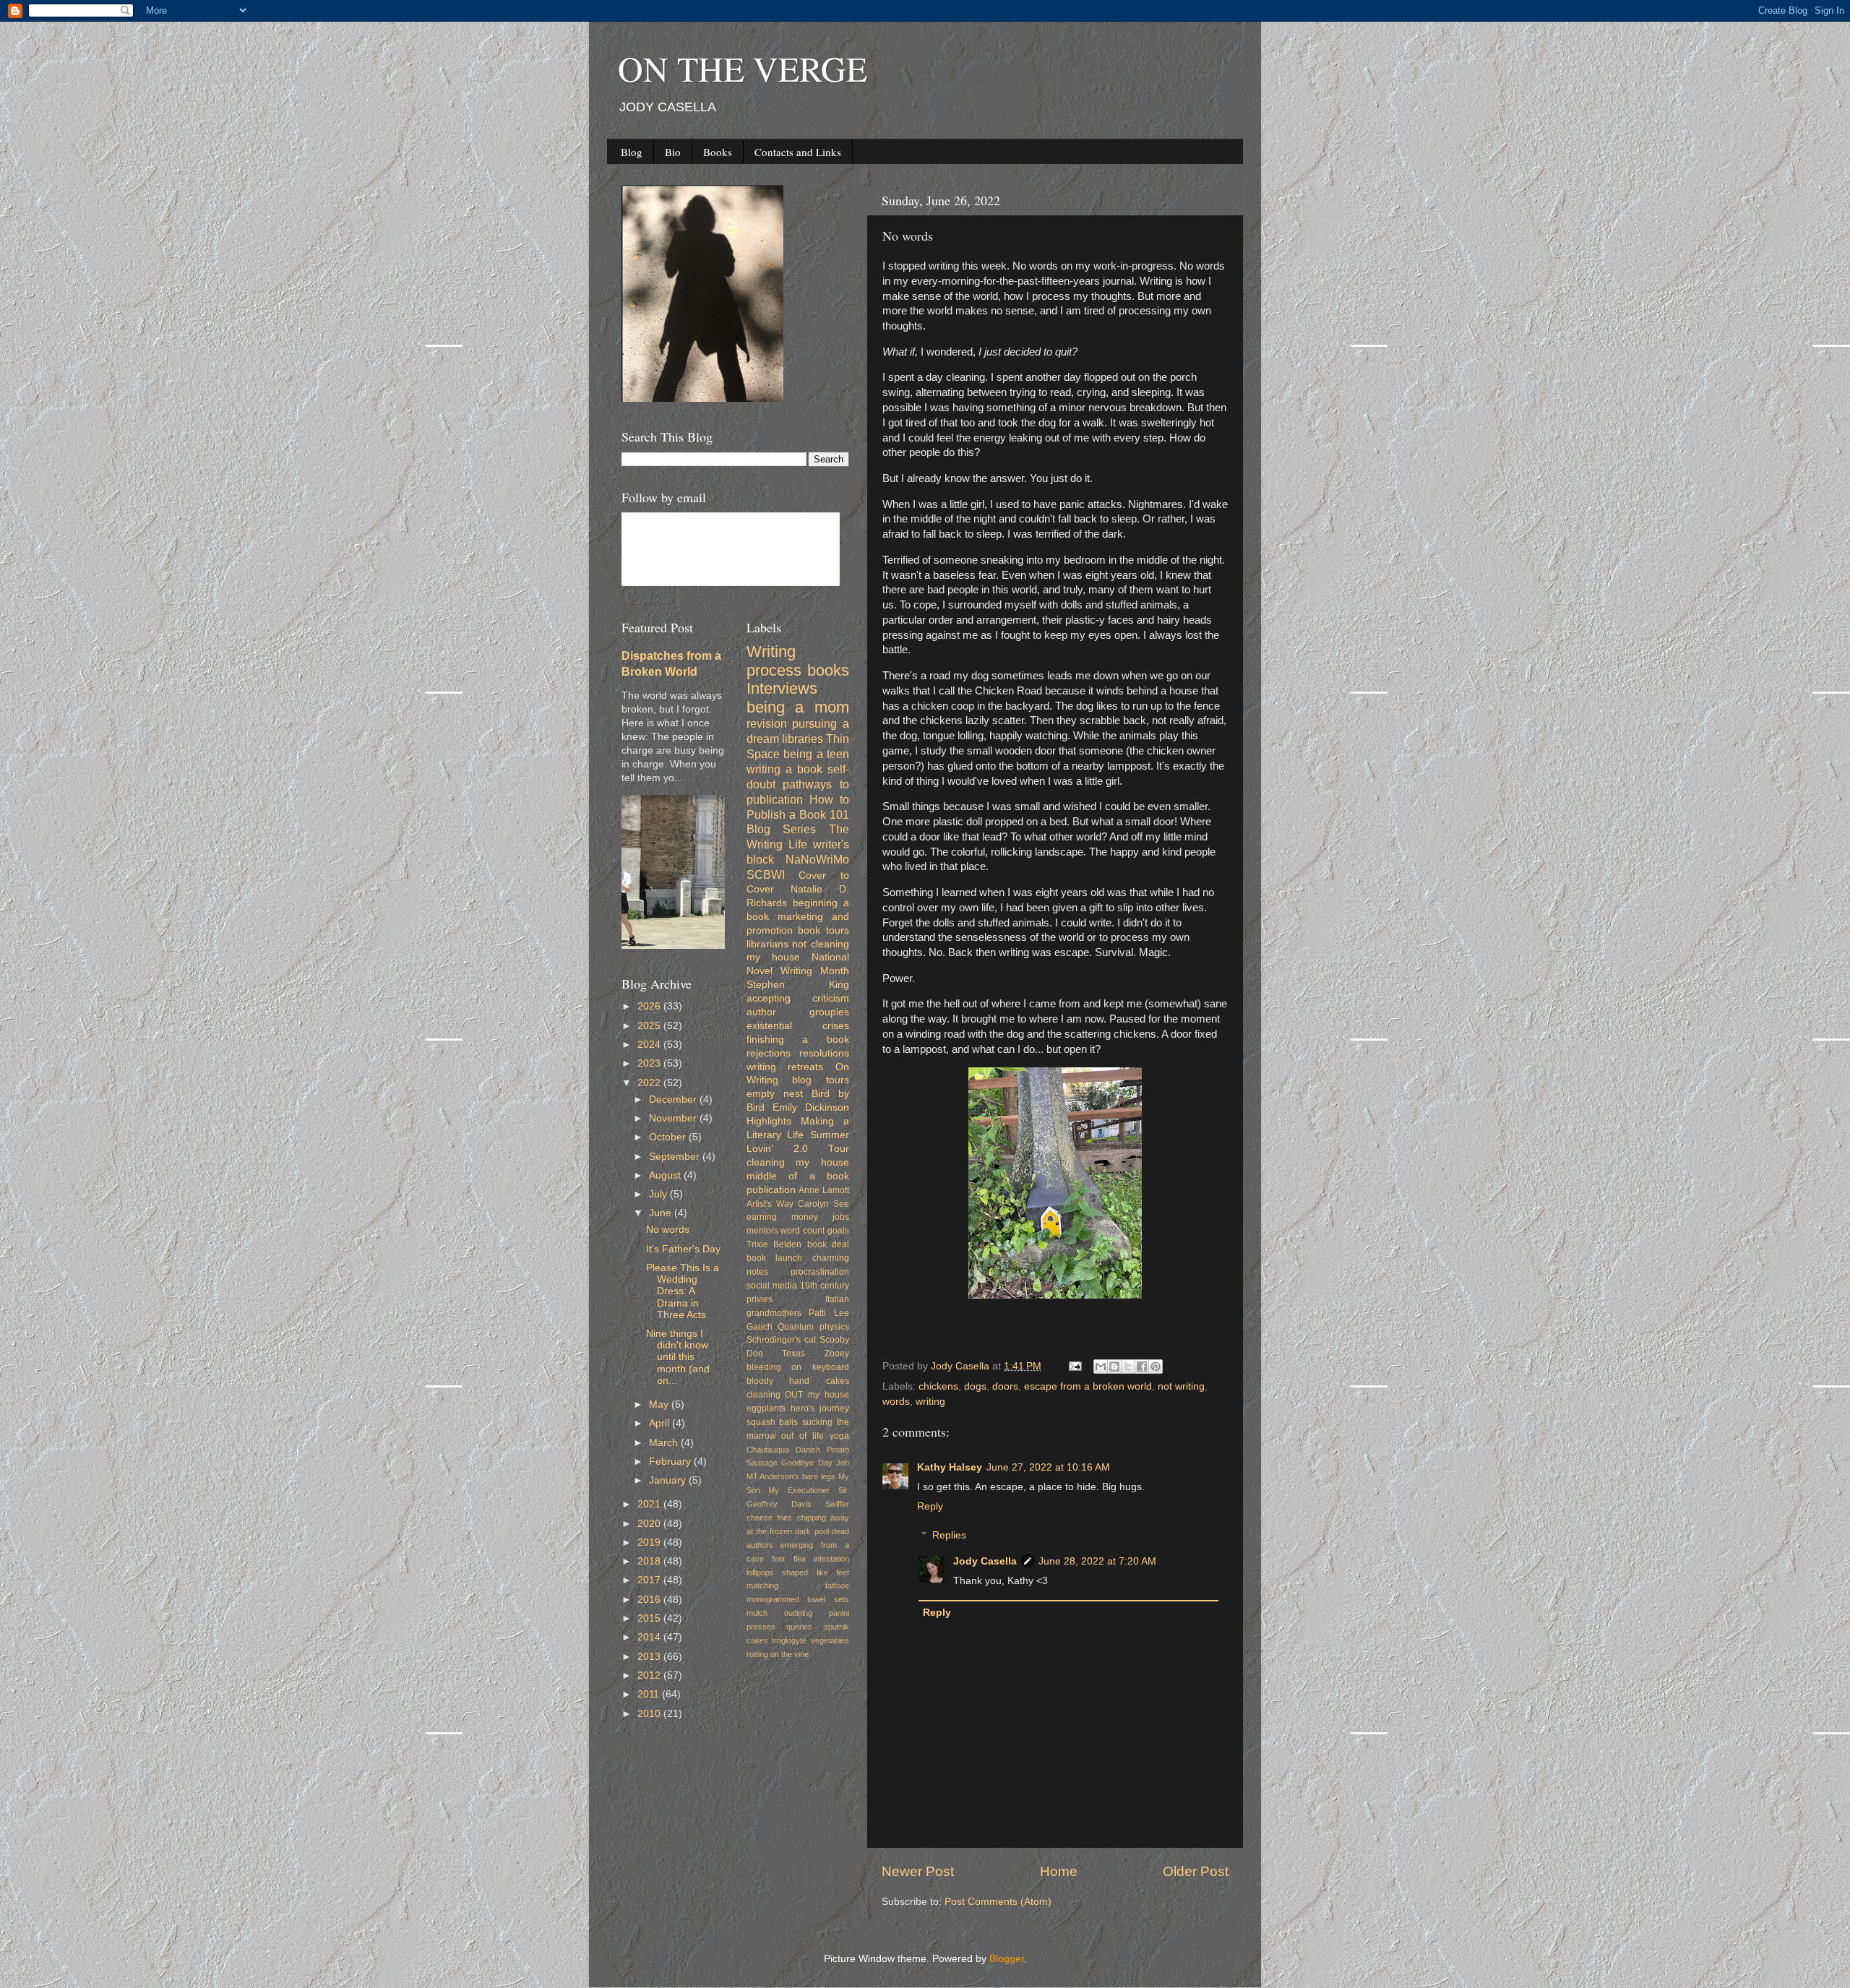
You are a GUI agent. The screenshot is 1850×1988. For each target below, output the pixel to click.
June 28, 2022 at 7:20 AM (1097, 1561)
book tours (823, 930)
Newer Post (918, 1871)
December (674, 1100)
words (896, 1402)
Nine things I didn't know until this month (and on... (678, 1357)
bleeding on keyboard (798, 1367)
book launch (775, 1258)
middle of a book (798, 1176)
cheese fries (770, 1518)
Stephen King (798, 985)
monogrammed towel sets (798, 1599)
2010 (650, 1714)
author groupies (798, 1012)
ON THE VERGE (743, 68)
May (660, 1404)
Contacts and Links (798, 152)
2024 (650, 1045)
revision (767, 723)
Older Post (1196, 1871)
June (662, 1213)
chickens (938, 1386)
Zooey (837, 1354)
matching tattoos (798, 1585)
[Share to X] (1128, 1367)
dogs (975, 1386)
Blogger (1007, 1959)
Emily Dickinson (811, 1107)
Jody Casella (985, 1561)
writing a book (784, 769)
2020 (650, 1524)
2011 (650, 1694)
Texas (793, 1354)
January (669, 1480)
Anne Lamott (824, 1190)
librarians (767, 944)
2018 (650, 1561)
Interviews (782, 688)
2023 (650, 1063)
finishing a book (798, 1040)
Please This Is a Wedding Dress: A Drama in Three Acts (683, 1291)
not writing (1181, 1386)
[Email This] (1101, 1367)
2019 (650, 1542)
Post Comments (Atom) (998, 1902)
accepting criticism (798, 998)
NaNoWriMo (817, 859)
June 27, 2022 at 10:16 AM (1048, 1467)
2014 (650, 1637)
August (666, 1175)
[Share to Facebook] (1142, 1367)
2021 (650, 1504)
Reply (930, 1506)
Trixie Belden (774, 1244)
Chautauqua (768, 1450)
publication (771, 1190)
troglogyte (789, 1640)
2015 (650, 1618)
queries (799, 1627)
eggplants (766, 1408)
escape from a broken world (1088, 1386)
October (669, 1137)
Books (718, 152)
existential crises (798, 1026)
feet (778, 1559)
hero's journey (820, 1408)
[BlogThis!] (1114, 1367)
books (828, 670)
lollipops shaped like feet (798, 1572)
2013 (650, 1657)
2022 (650, 1083)
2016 (650, 1600)
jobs (841, 1217)
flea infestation (822, 1559)
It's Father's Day (683, 1249)
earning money (782, 1217)
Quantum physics (813, 1327)
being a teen (816, 754)
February (671, 1462)
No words (668, 1230)
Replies (949, 1535)
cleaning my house (798, 1162)
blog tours (821, 1080)
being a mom (798, 707)
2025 (650, 1026)
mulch (757, 1613)
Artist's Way (770, 1204)
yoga (839, 1436)
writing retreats (785, 1067)
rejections (769, 1053)
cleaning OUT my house (798, 1395)
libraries (803, 739)
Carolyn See (823, 1204)
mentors (762, 1231)
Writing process (774, 661)
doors (1005, 1386)
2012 (650, 1675)
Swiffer (837, 1504)
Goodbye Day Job (815, 1463)
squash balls (773, 1422)
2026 (650, 1006)
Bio (673, 152)
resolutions (824, 1053)
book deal (829, 1244)
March (665, 1443)
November (674, 1118)
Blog (632, 152)
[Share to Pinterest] (1156, 1367)
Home (1059, 1871)
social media (772, 1286)
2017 (650, 1580)
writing (930, 1402)
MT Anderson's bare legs (791, 1476)
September (676, 1157)
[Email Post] (1074, 1366)
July (659, 1194)
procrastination (820, 1272)
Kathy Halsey (950, 1467)
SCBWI (766, 874)
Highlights (769, 1121)
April (661, 1423)
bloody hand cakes (798, 1381)
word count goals (815, 1231)
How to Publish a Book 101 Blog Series (798, 814)
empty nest (775, 1094)
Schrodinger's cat (781, 1340)
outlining (798, 1613)
